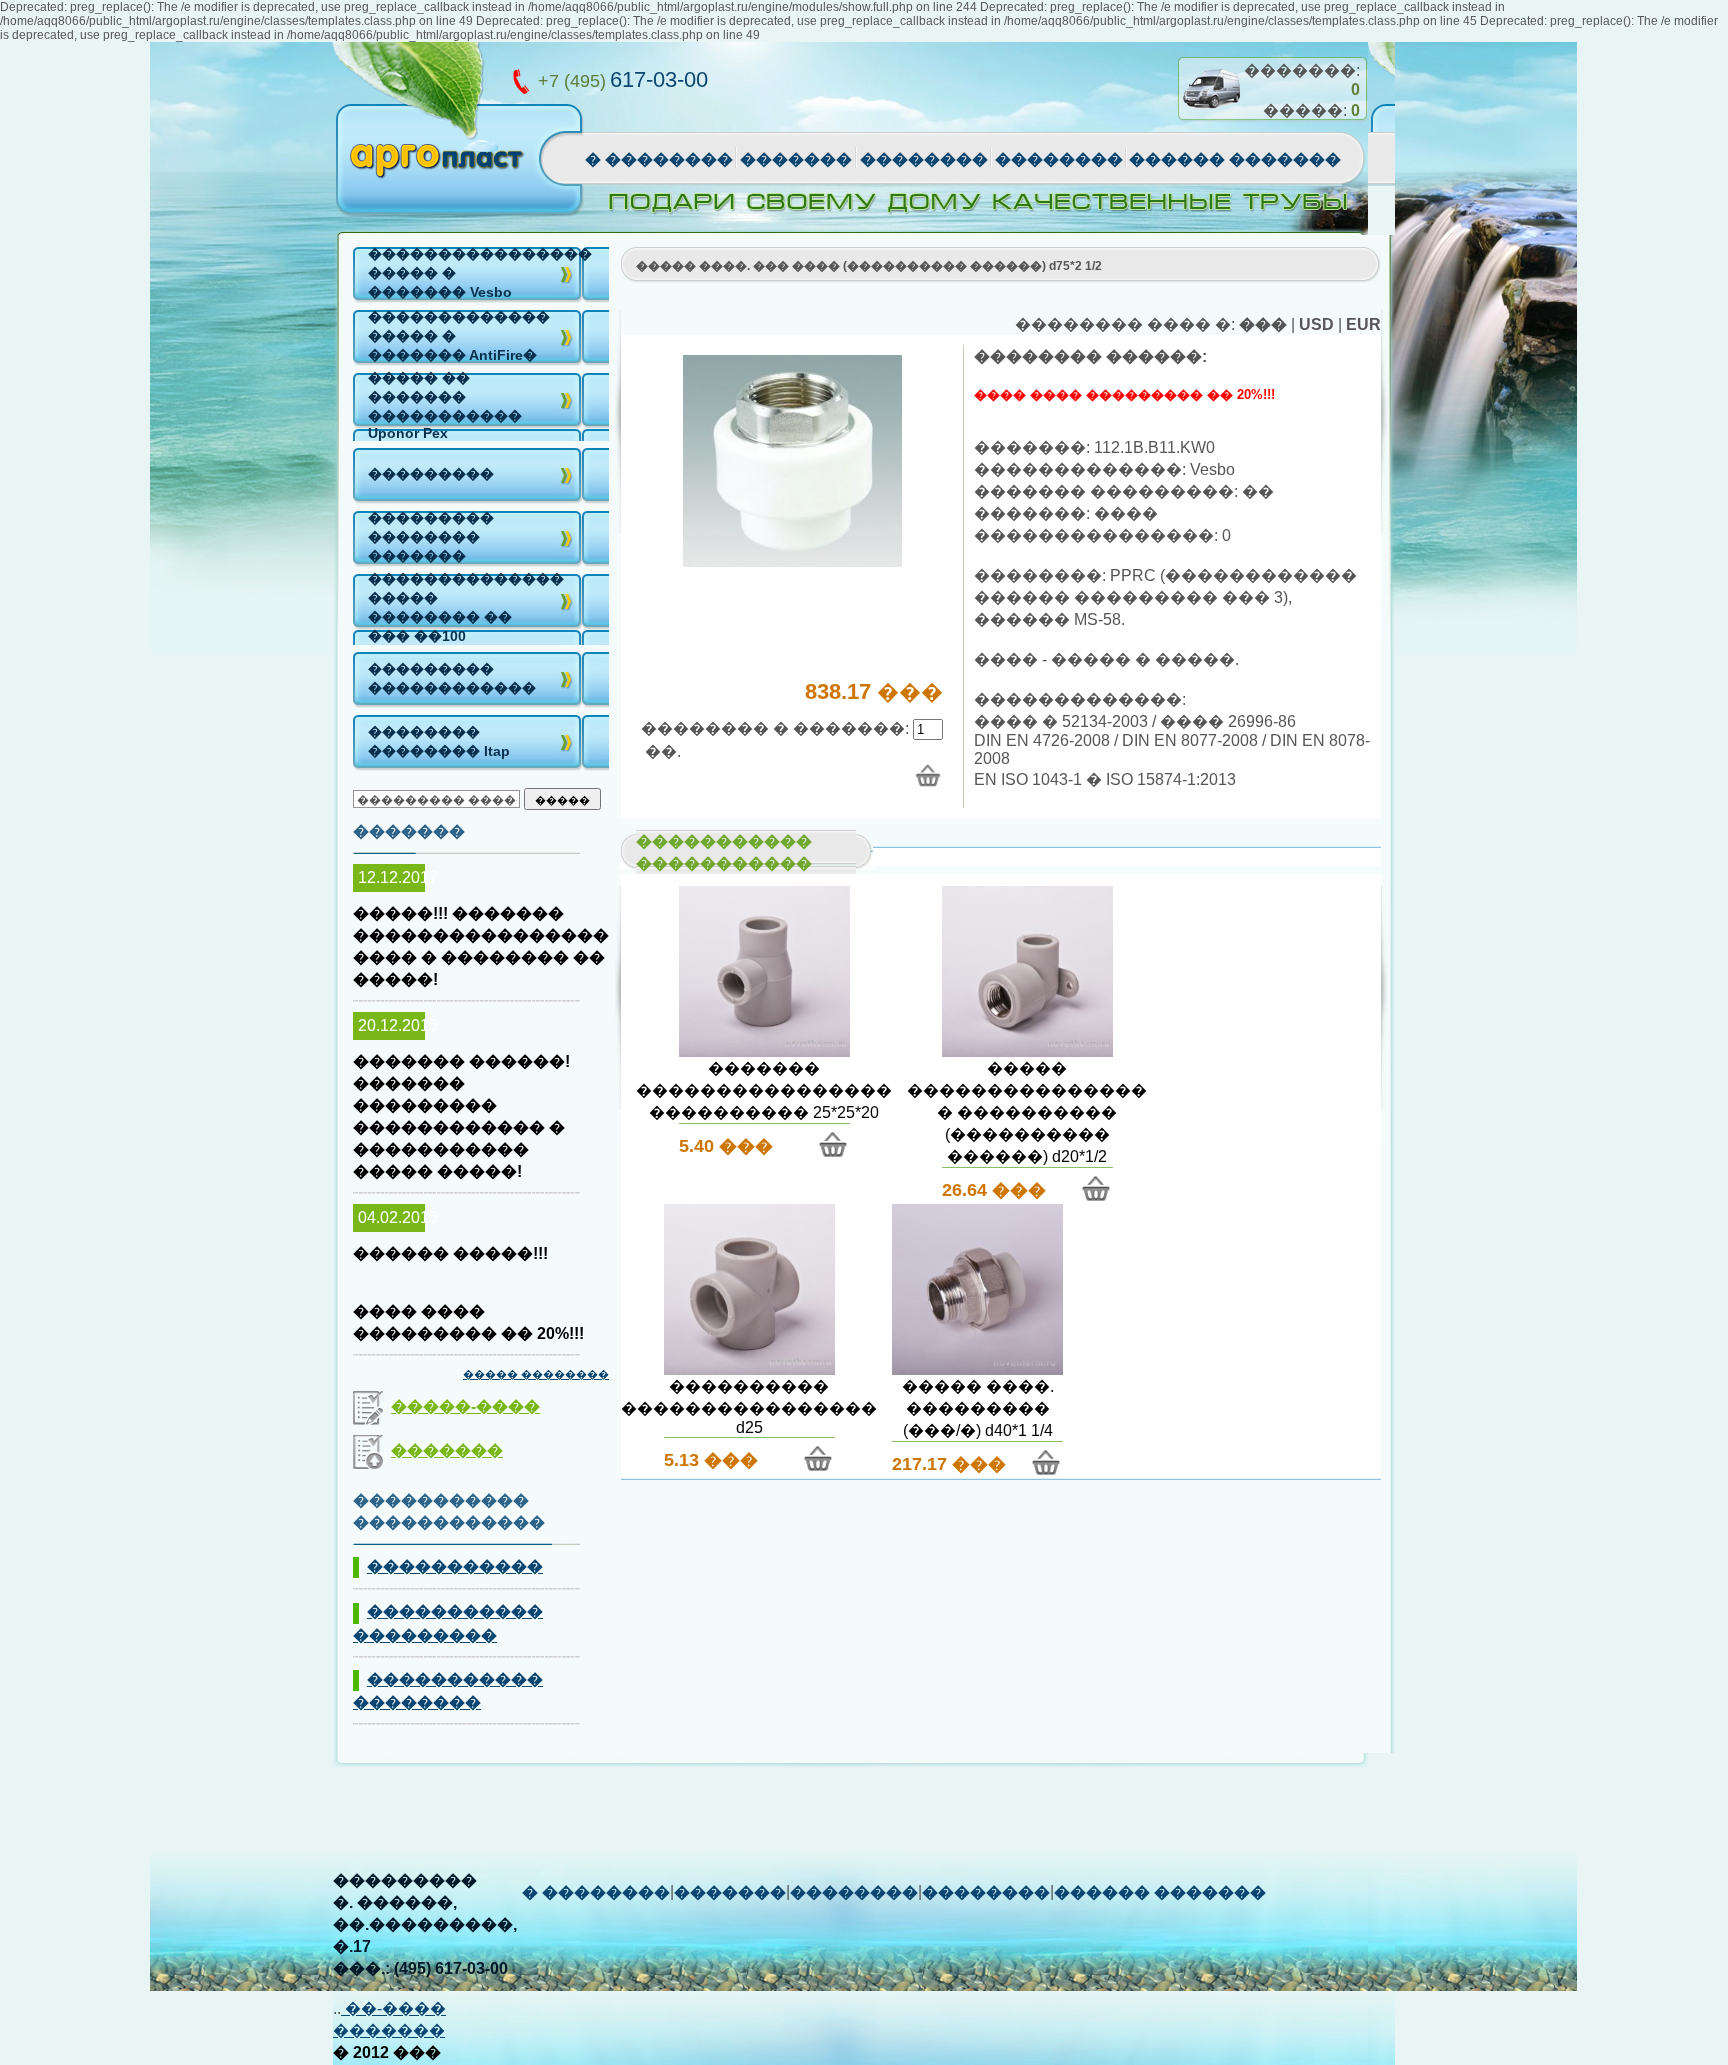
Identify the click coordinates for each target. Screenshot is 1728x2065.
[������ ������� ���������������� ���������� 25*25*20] (764, 1051)
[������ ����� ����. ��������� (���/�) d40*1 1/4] (977, 1369)
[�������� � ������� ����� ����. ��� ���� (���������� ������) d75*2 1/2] (928, 775)
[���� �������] (1211, 116)
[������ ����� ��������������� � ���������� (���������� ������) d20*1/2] (1027, 1051)
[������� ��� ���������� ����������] (792, 561)
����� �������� (536, 1374)
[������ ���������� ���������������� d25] (749, 1369)
